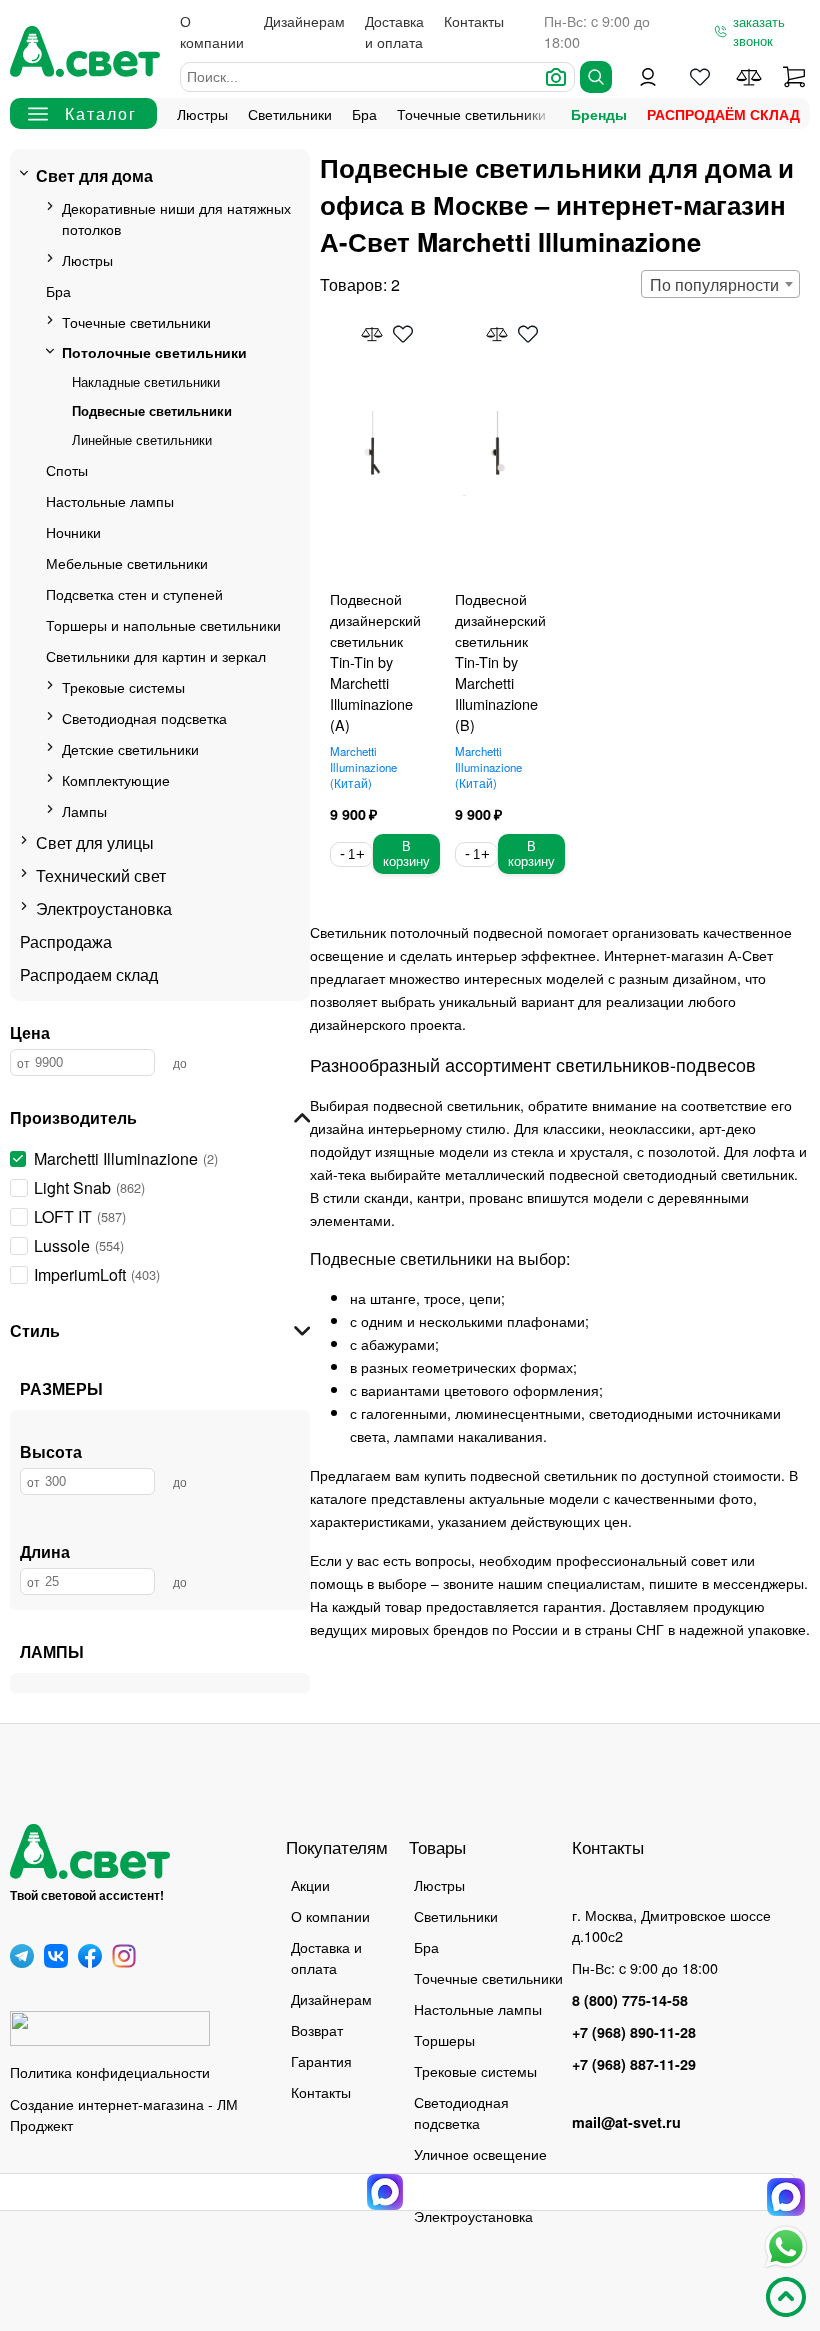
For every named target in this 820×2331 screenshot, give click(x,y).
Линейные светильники (142, 439)
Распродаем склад (89, 974)
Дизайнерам (304, 20)
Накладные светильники (146, 381)
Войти (648, 77)
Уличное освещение (480, 2153)
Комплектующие (116, 779)
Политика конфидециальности (110, 2071)
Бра (364, 113)
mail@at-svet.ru (626, 2122)
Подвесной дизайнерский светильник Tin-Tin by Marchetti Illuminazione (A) (375, 661)
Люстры (202, 113)
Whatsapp (786, 2247)
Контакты (474, 20)
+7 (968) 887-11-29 (634, 2064)
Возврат (317, 2029)
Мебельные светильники (127, 562)
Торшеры (444, 2039)
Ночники (73, 531)
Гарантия (321, 2060)
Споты (67, 469)
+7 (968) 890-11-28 (634, 2032)
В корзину (406, 854)
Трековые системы (123, 686)
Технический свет (101, 875)
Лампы (84, 810)
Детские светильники (130, 748)
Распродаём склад (723, 114)
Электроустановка (104, 908)
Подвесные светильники (152, 410)
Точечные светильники (471, 113)
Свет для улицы (95, 842)
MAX (786, 2197)
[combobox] (720, 284)
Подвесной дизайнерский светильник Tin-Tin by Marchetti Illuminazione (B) (500, 661)
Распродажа (66, 941)
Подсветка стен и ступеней (134, 593)
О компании (212, 31)
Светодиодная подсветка (144, 717)
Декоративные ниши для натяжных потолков (176, 218)
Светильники (290, 113)
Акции (310, 1884)
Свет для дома (94, 175)
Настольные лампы (110, 500)
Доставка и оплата (394, 31)
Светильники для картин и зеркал (156, 655)
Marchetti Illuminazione (363, 767)
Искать (596, 77)
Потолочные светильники (154, 352)
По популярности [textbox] (714, 284)
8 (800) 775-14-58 (630, 2000)
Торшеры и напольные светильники (163, 624)
